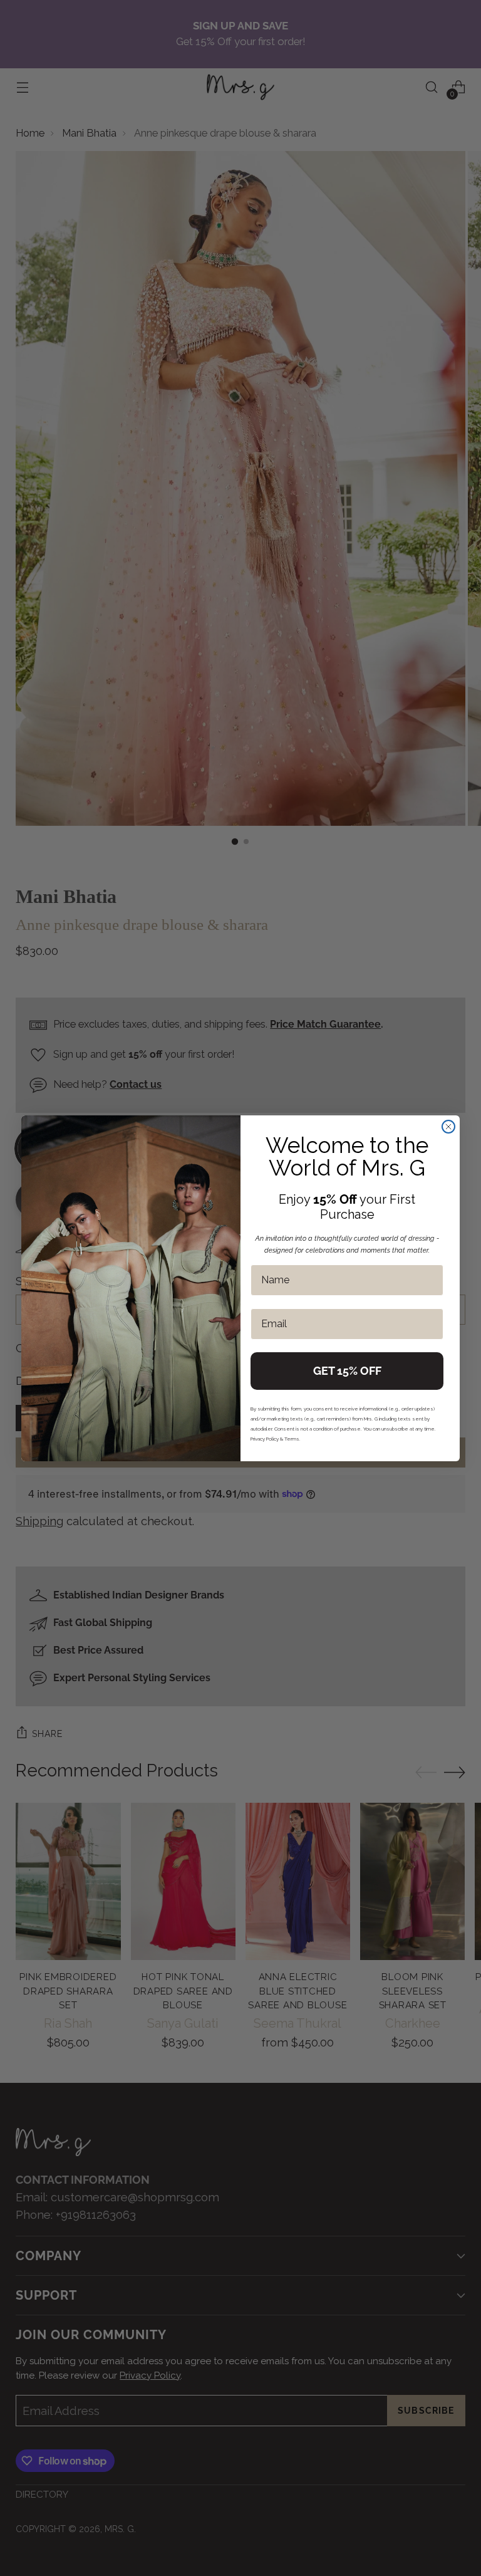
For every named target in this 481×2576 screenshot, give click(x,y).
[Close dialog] (448, 1127)
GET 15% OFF (347, 1371)
